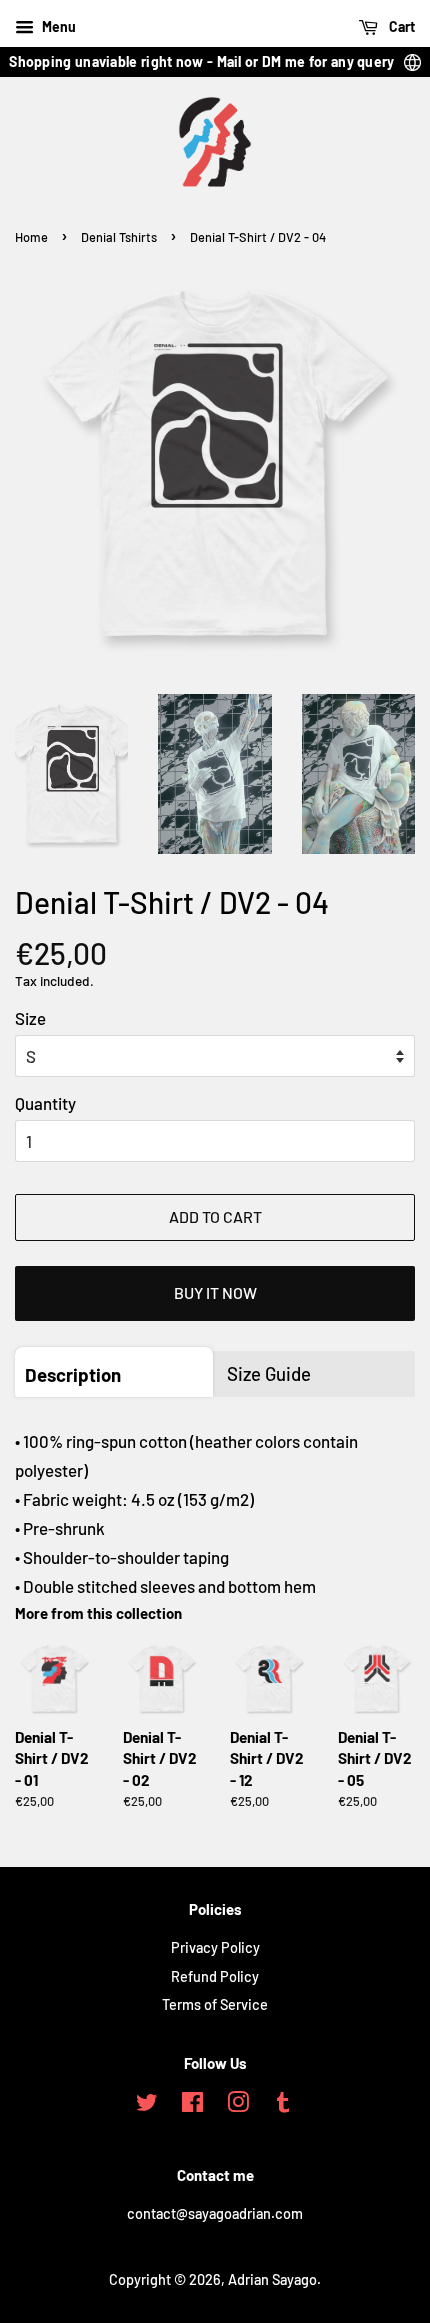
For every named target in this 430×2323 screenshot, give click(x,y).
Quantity (45, 1103)
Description (73, 1374)
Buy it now (215, 1292)
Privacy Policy (215, 1947)
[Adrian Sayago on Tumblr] (283, 2105)
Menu (57, 26)
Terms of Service (215, 2004)
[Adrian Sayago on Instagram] (238, 2105)
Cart (400, 26)
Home (31, 237)
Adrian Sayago (272, 2279)
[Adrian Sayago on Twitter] (147, 2105)
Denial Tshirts (119, 237)
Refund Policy (215, 1976)
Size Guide (269, 1373)
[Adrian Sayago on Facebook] (192, 2105)
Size (30, 1018)
